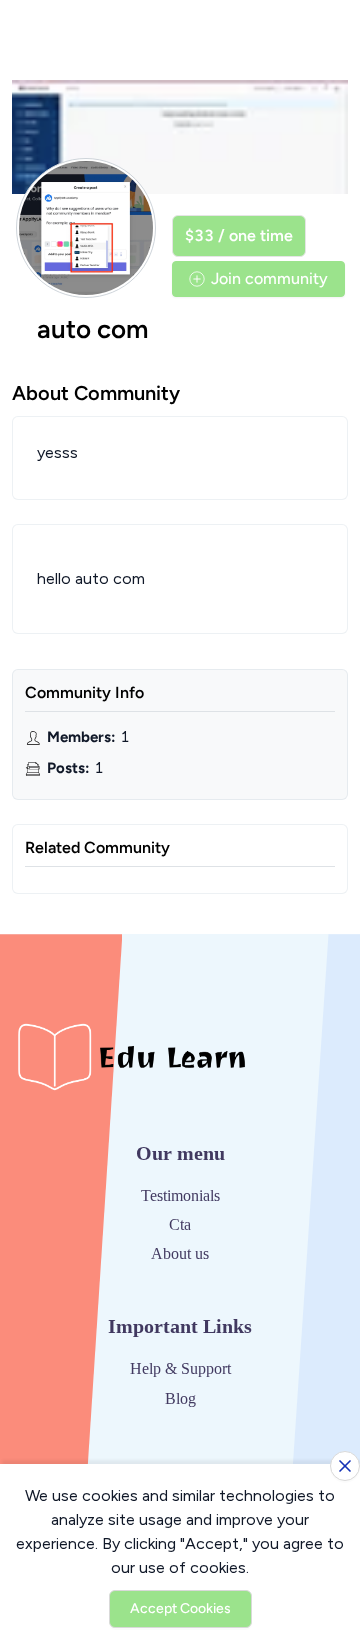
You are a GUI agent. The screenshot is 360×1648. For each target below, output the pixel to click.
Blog (180, 1398)
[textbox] (180, 579)
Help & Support (180, 1368)
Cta (180, 1224)
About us (180, 1253)
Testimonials (180, 1195)
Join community (269, 278)
